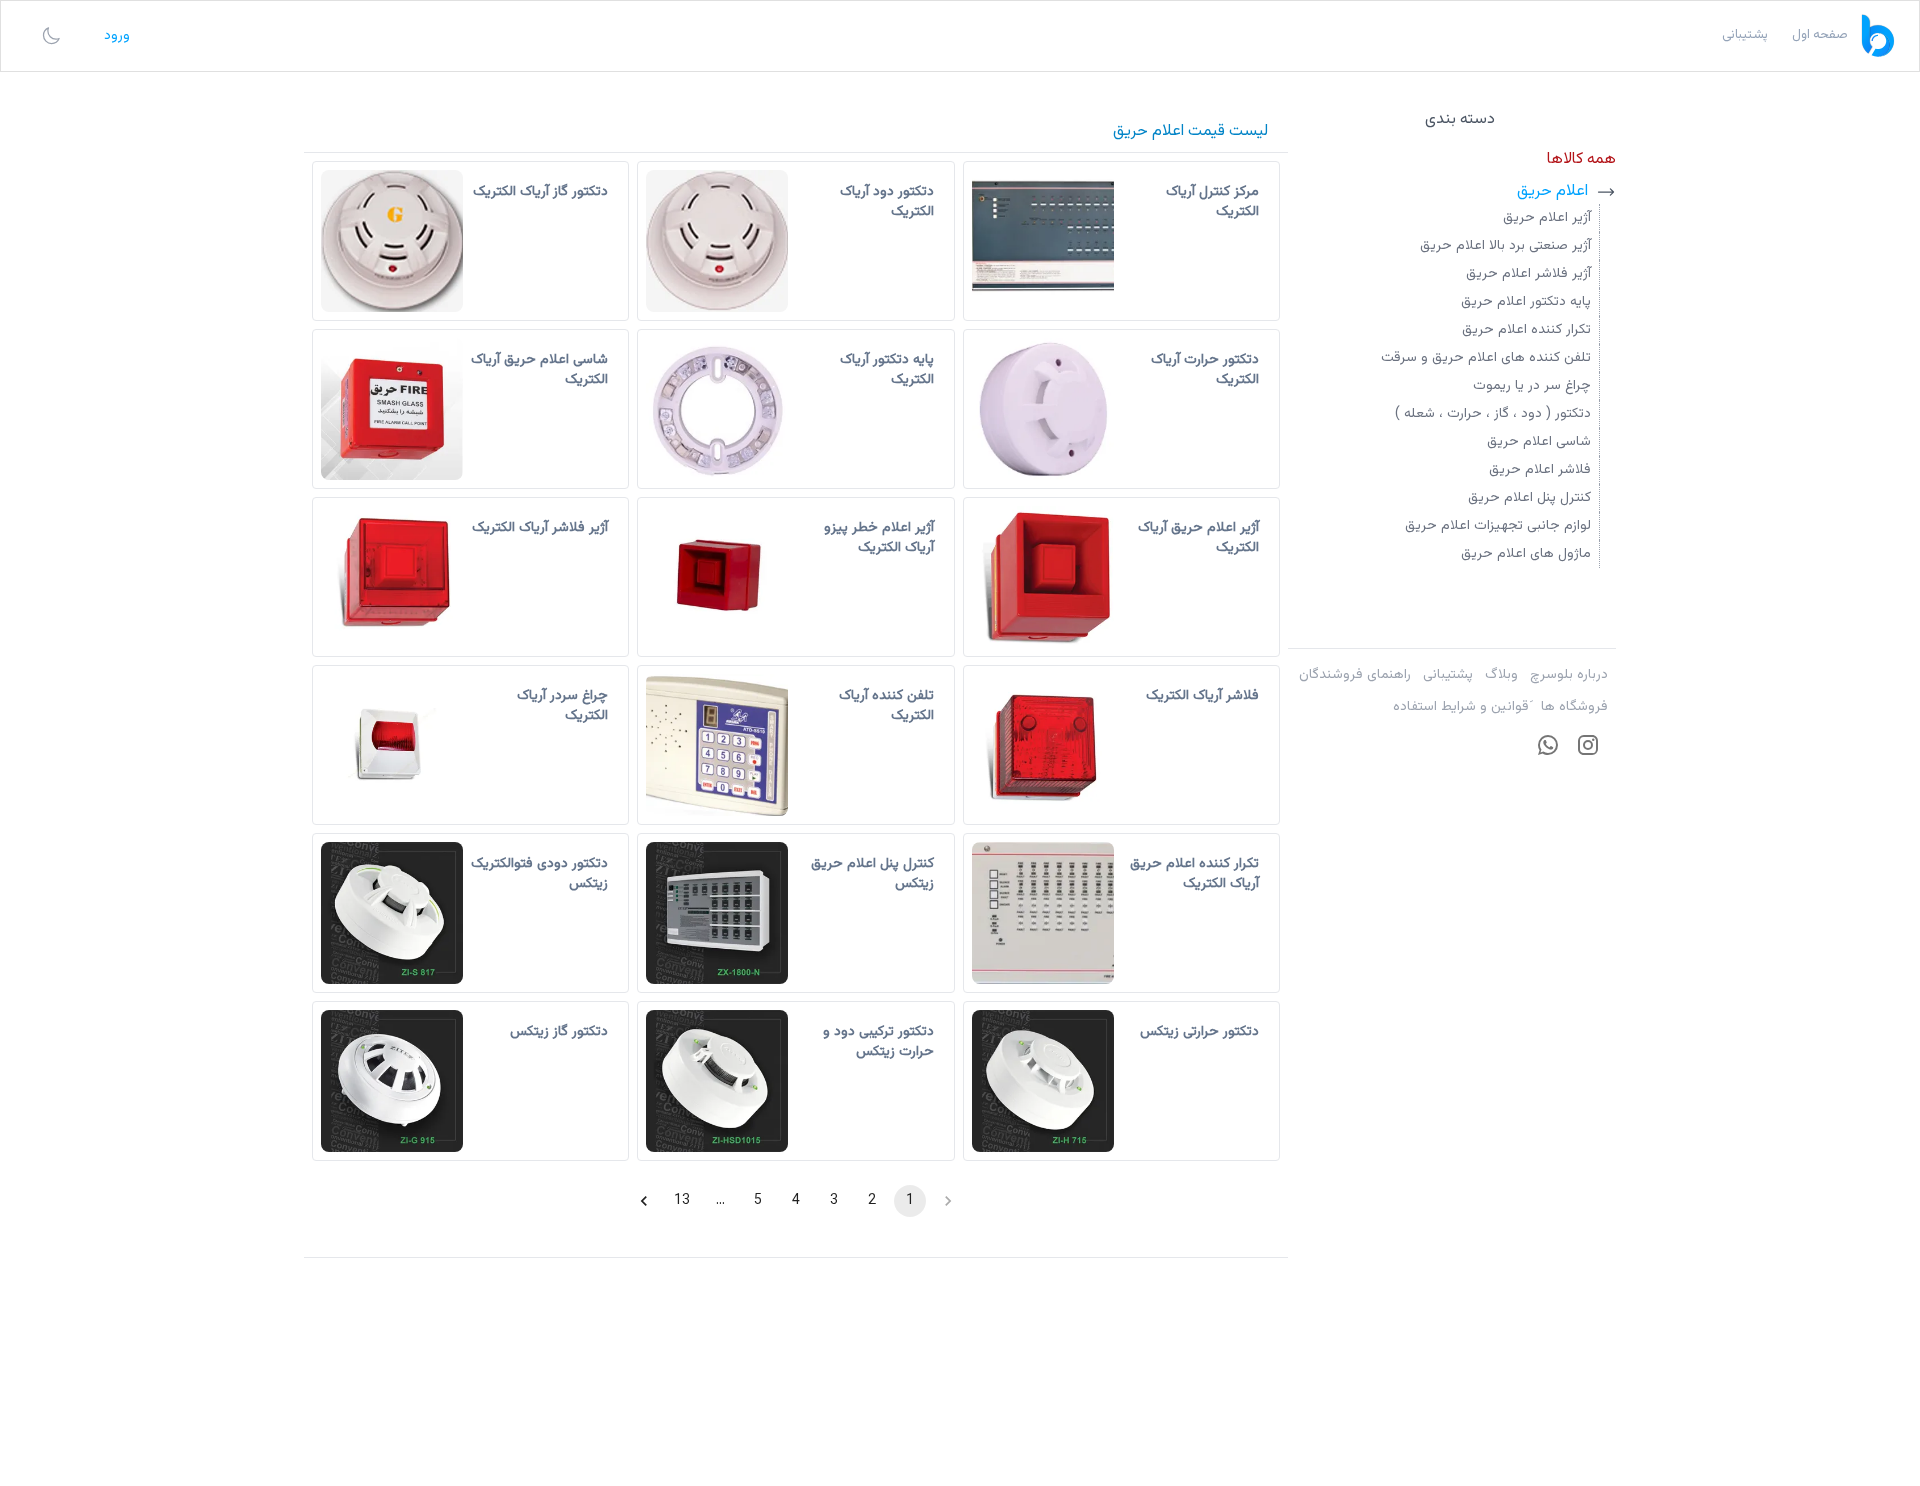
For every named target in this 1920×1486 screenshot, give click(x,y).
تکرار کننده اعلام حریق (1526, 330)
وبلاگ (1501, 675)
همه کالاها (1581, 159)
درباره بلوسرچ (1569, 675)
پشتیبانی (1448, 675)
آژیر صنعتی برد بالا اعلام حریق (1505, 246)
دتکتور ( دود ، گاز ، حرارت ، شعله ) (1493, 414)
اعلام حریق (1552, 192)
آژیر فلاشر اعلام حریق (1528, 274)
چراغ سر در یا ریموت (1532, 386)
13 (682, 1201)
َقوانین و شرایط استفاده (1461, 707)
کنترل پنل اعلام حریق (1529, 498)
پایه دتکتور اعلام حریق (1526, 302)
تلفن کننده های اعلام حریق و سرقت (1486, 358)
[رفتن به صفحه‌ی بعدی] (644, 1201)
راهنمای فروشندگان (1355, 675)
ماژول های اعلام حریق (1526, 554)
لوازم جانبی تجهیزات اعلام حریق (1498, 526)
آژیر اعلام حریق (1547, 218)
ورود (117, 36)
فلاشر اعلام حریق (1540, 470)
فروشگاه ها (1574, 707)
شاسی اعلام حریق (1539, 442)
